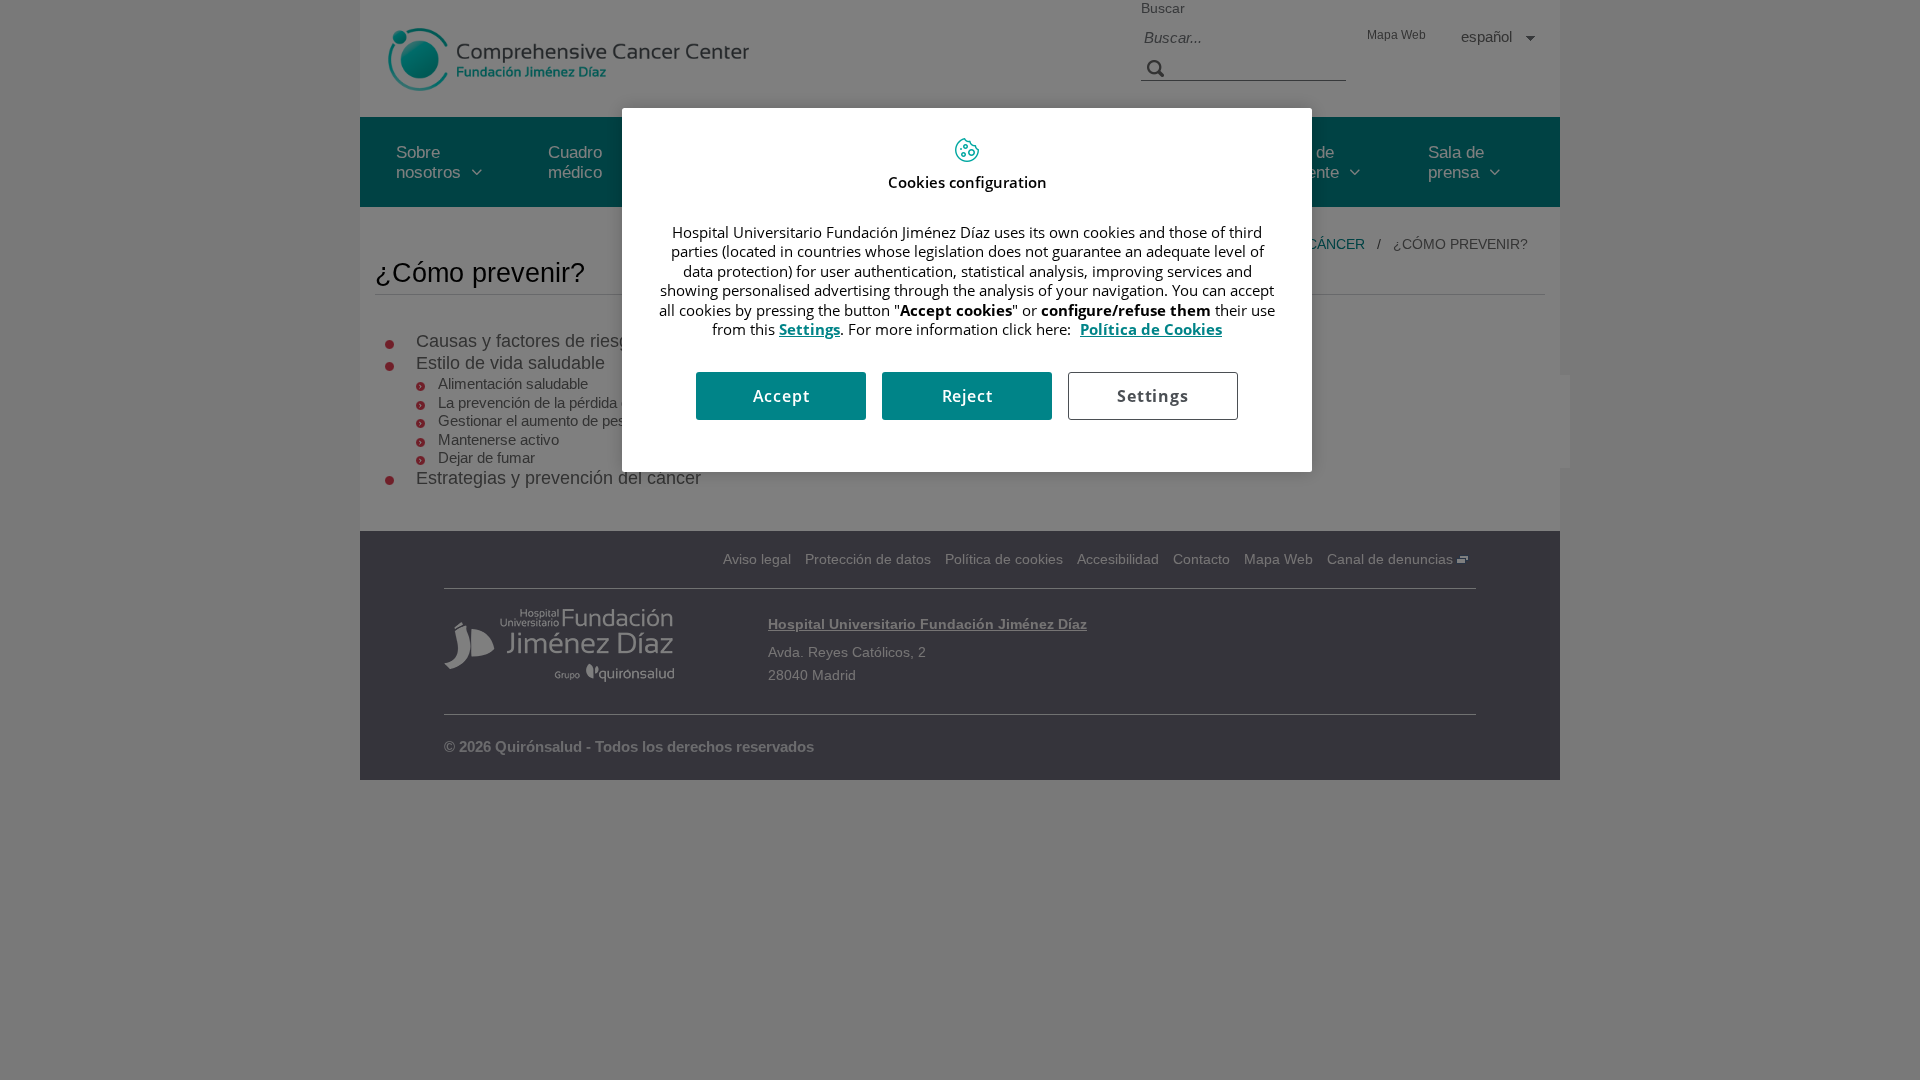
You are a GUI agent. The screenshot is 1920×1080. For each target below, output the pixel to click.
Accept (781, 396)
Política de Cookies (1151, 329)
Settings (1152, 396)
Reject (967, 396)
